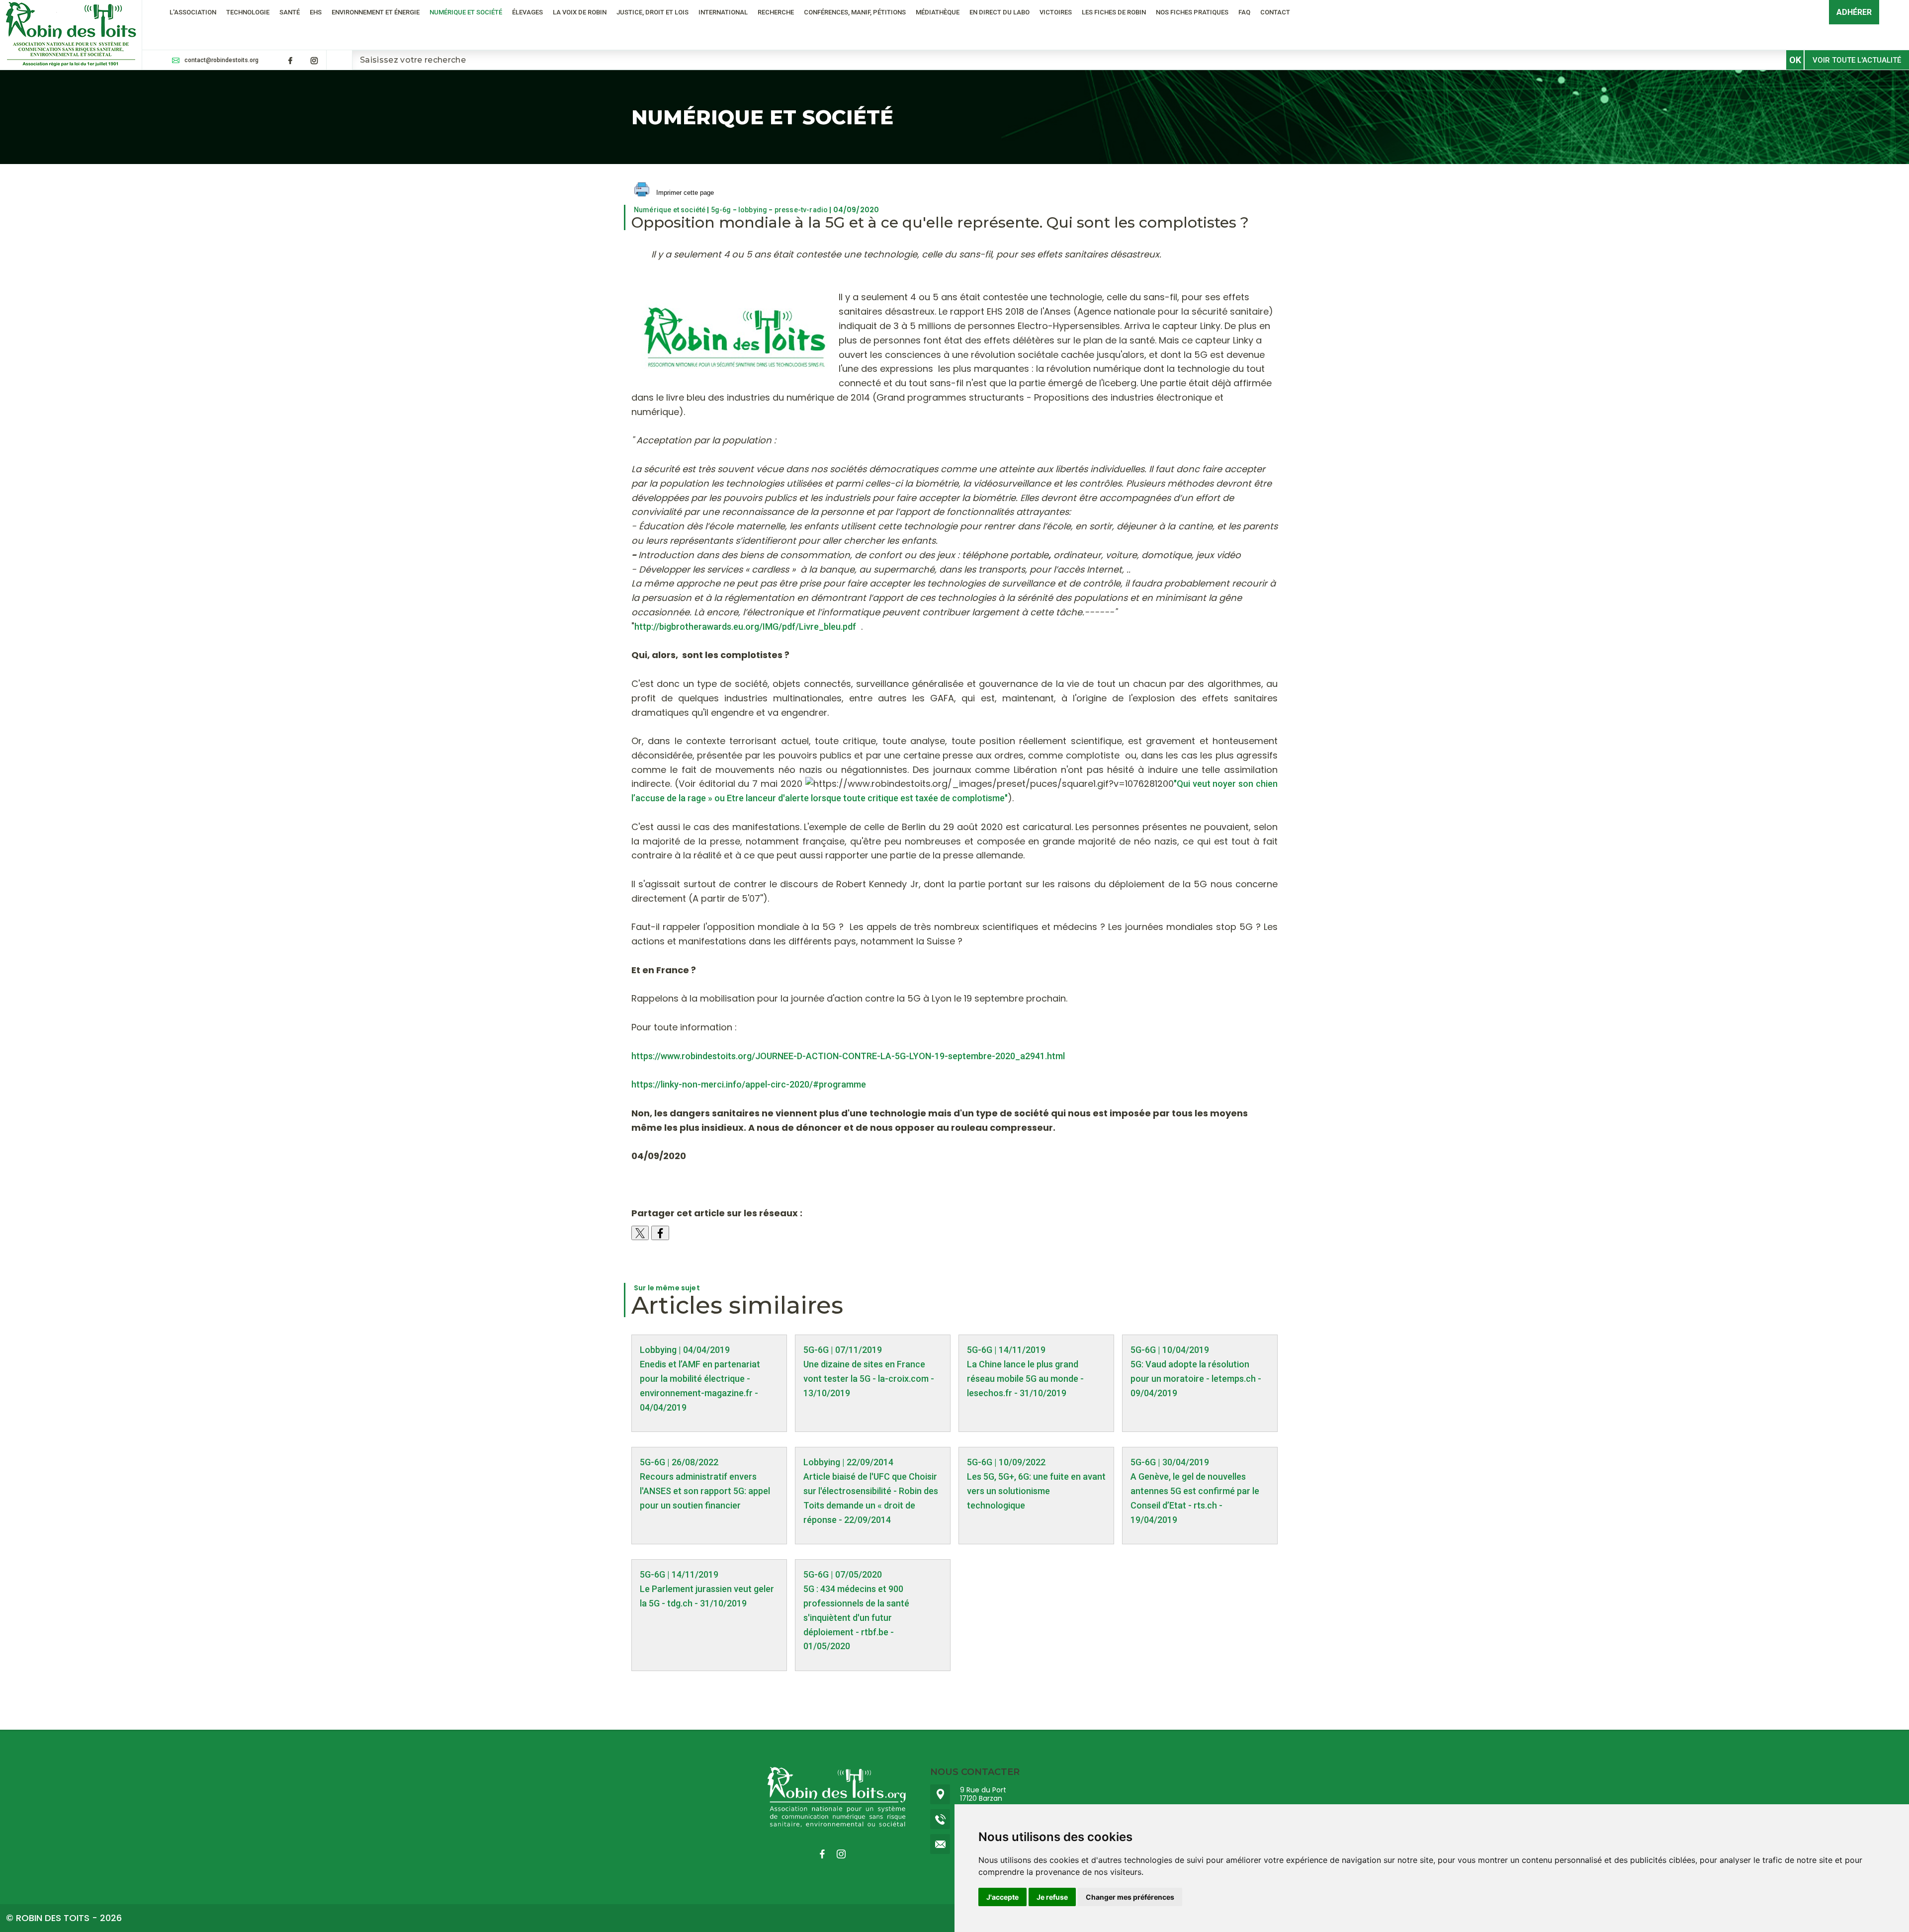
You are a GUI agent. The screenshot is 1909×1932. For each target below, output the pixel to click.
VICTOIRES (1056, 12)
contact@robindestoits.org (221, 60)
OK (1795, 60)
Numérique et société (466, 12)
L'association (193, 12)
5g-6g (721, 210)
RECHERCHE (776, 12)
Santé (290, 12)
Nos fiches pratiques (1192, 12)
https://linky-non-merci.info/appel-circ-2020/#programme (749, 1084)
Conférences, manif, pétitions (855, 12)
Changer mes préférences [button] (1130, 1897)
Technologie (248, 12)
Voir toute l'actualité (1857, 60)
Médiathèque (938, 12)
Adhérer (1854, 12)
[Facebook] (290, 61)
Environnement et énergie (376, 12)
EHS (316, 12)
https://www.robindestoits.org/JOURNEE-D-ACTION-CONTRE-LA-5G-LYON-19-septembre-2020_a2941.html (848, 1056)
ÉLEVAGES (527, 12)
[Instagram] (314, 61)
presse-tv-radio (801, 210)
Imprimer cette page (684, 193)
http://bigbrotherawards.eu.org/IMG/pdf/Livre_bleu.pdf (745, 627)
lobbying (753, 210)
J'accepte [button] (1002, 1897)
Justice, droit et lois (652, 12)
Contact (1275, 12)
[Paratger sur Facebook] (660, 1233)
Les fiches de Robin (1114, 12)
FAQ (1244, 12)
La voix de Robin (580, 12)
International (723, 12)
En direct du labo (999, 12)
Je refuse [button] (1052, 1897)
